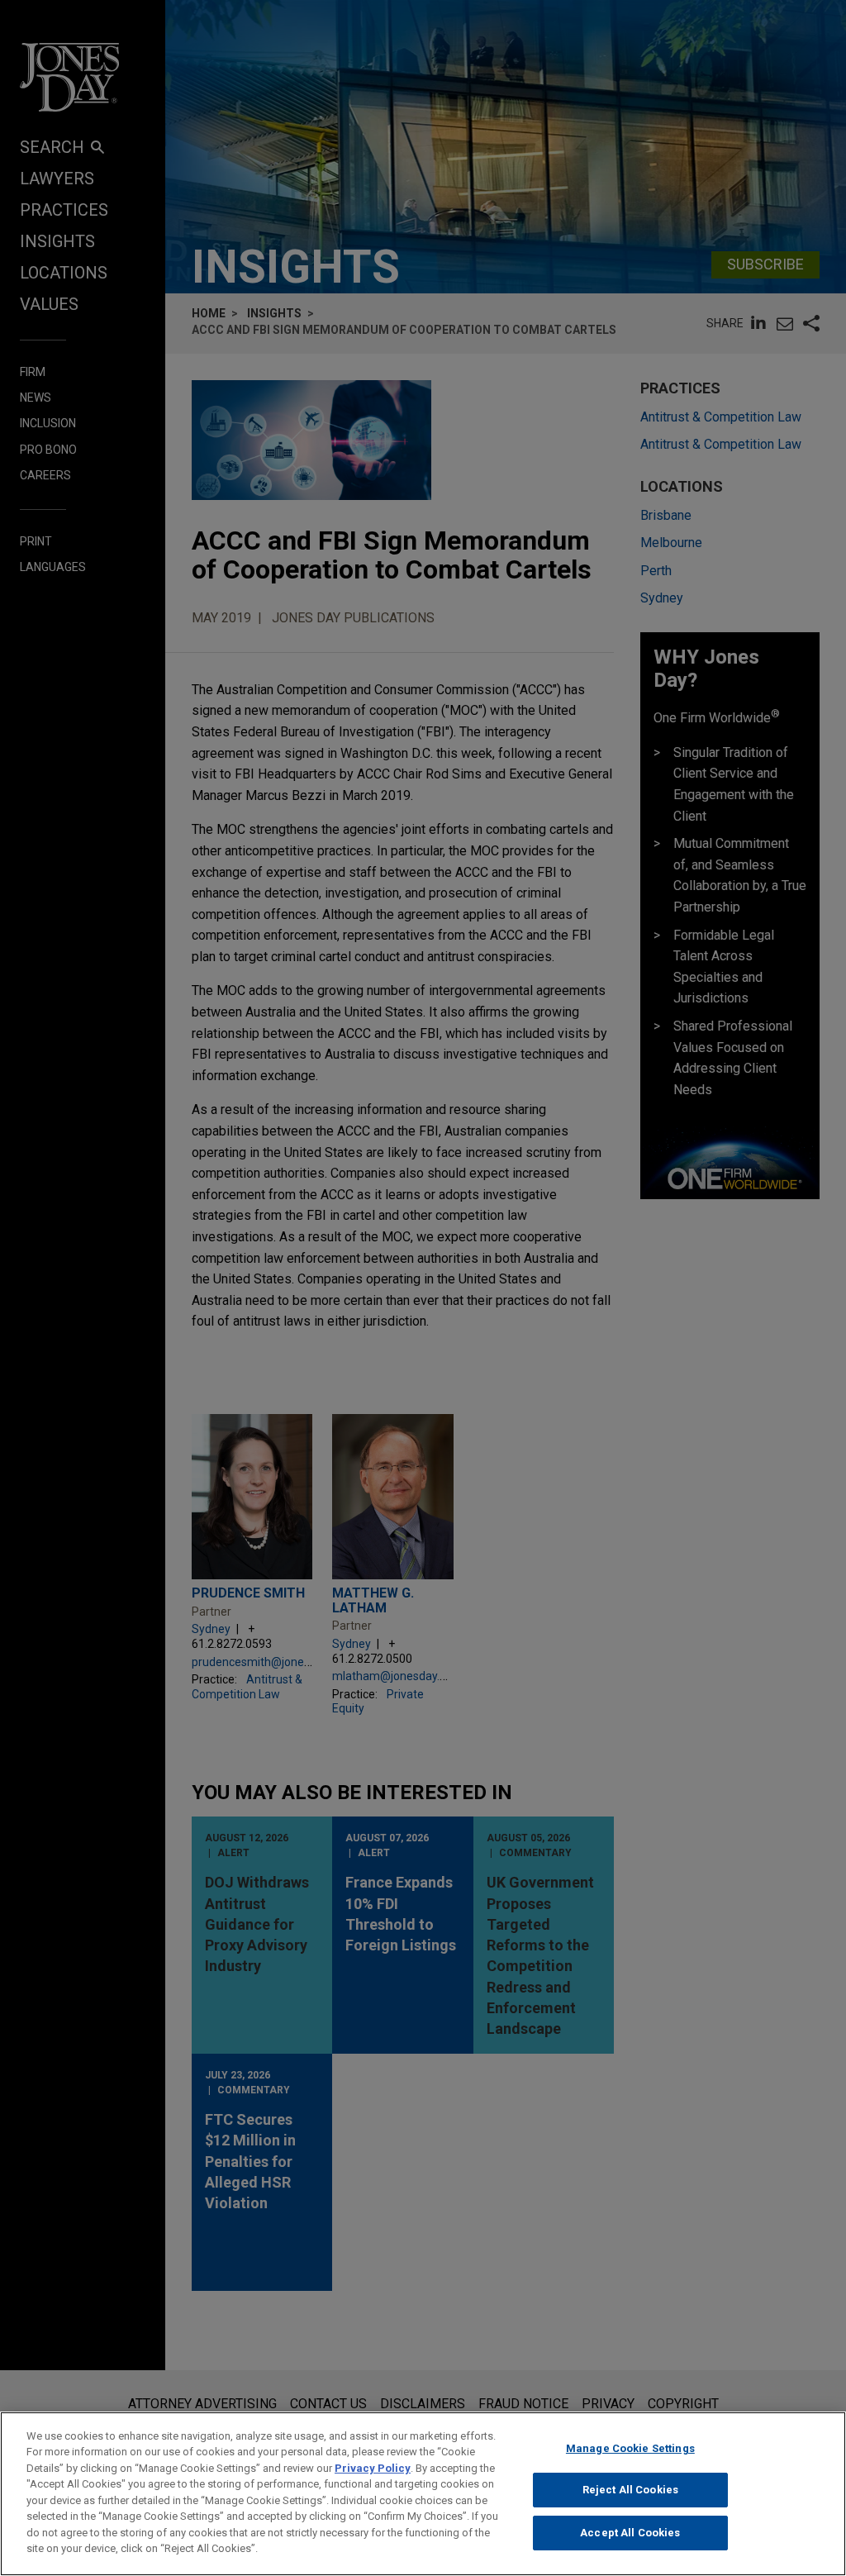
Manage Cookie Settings (630, 2448)
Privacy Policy (373, 2468)
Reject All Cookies (630, 2490)
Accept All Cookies (630, 2533)
